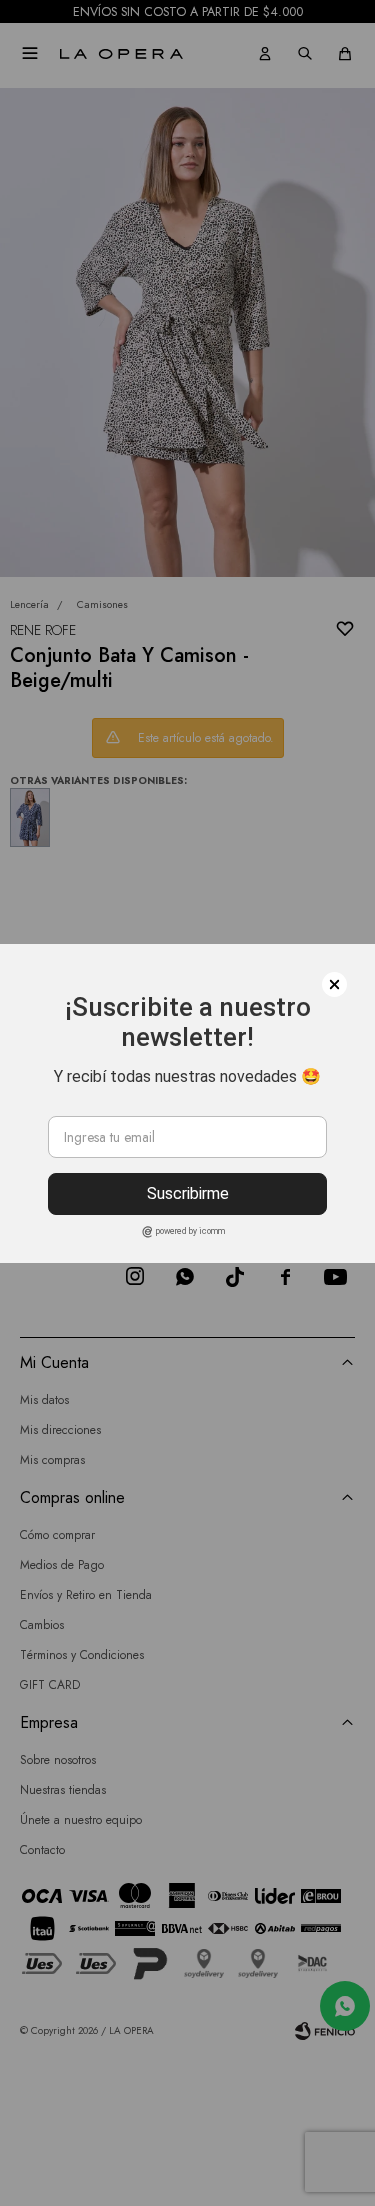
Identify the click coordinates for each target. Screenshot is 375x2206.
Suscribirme (188, 1193)
